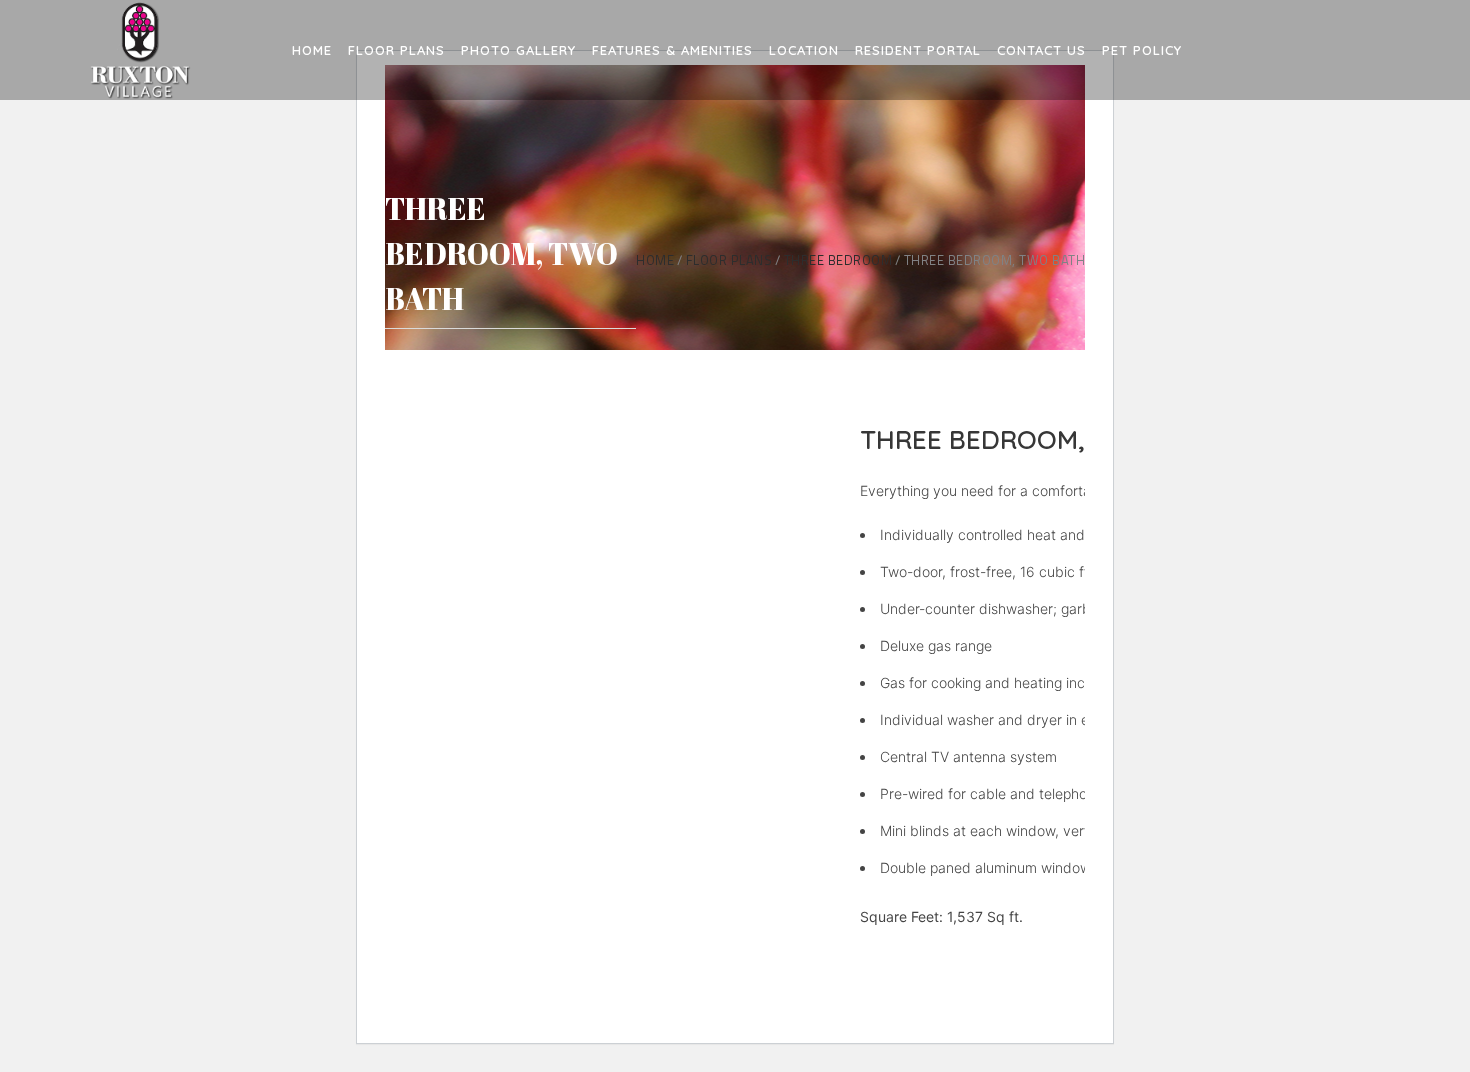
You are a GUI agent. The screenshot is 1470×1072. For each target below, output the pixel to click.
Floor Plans (729, 260)
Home (655, 260)
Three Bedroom (838, 260)
